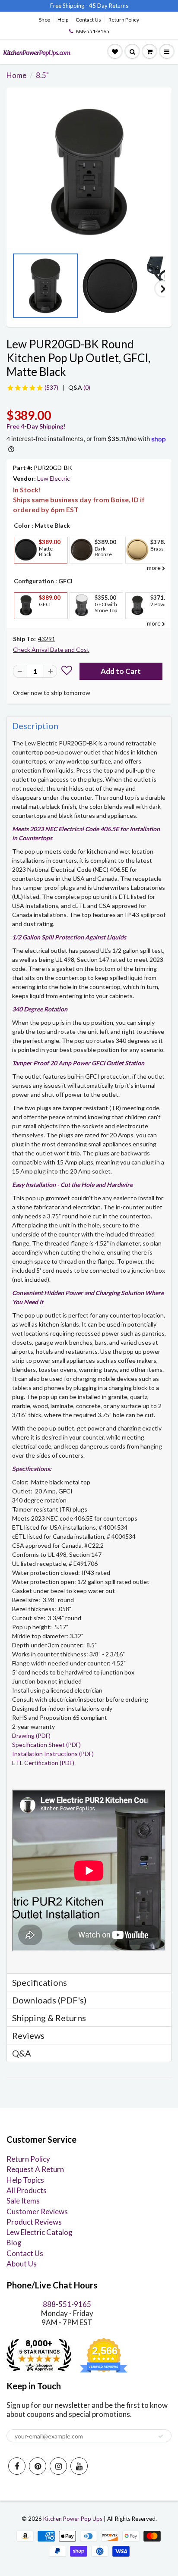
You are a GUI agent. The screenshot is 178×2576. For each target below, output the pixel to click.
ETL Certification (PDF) (43, 1763)
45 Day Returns (109, 6)
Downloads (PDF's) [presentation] (49, 2000)
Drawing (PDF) (31, 1736)
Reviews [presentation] (28, 2035)
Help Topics (25, 2180)
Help (63, 20)
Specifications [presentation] (40, 1982)
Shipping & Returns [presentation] (49, 2018)
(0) (79, 387)
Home (16, 75)
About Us (22, 2264)
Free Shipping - (69, 6)
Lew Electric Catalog (40, 2232)
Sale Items (23, 2201)
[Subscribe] (161, 2436)
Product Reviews (34, 2222)
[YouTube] (79, 2466)
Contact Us (88, 20)
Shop (44, 20)
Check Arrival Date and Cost (51, 649)
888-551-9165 (92, 31)
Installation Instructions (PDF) (53, 1754)
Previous (15, 289)
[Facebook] (17, 2466)
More (25, 570)
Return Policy (124, 20)
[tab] (89, 725)
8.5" (42, 75)
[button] (67, 671)
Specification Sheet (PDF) (46, 1745)
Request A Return (35, 2169)
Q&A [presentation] (22, 2053)
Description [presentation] (35, 726)
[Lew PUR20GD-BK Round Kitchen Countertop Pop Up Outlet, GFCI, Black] (89, 172)
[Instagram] (58, 2466)
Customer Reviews (37, 2211)
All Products (27, 2190)
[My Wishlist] (115, 52)
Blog (14, 2243)
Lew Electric (54, 478)
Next (163, 289)
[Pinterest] (38, 2466)
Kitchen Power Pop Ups (73, 2519)
